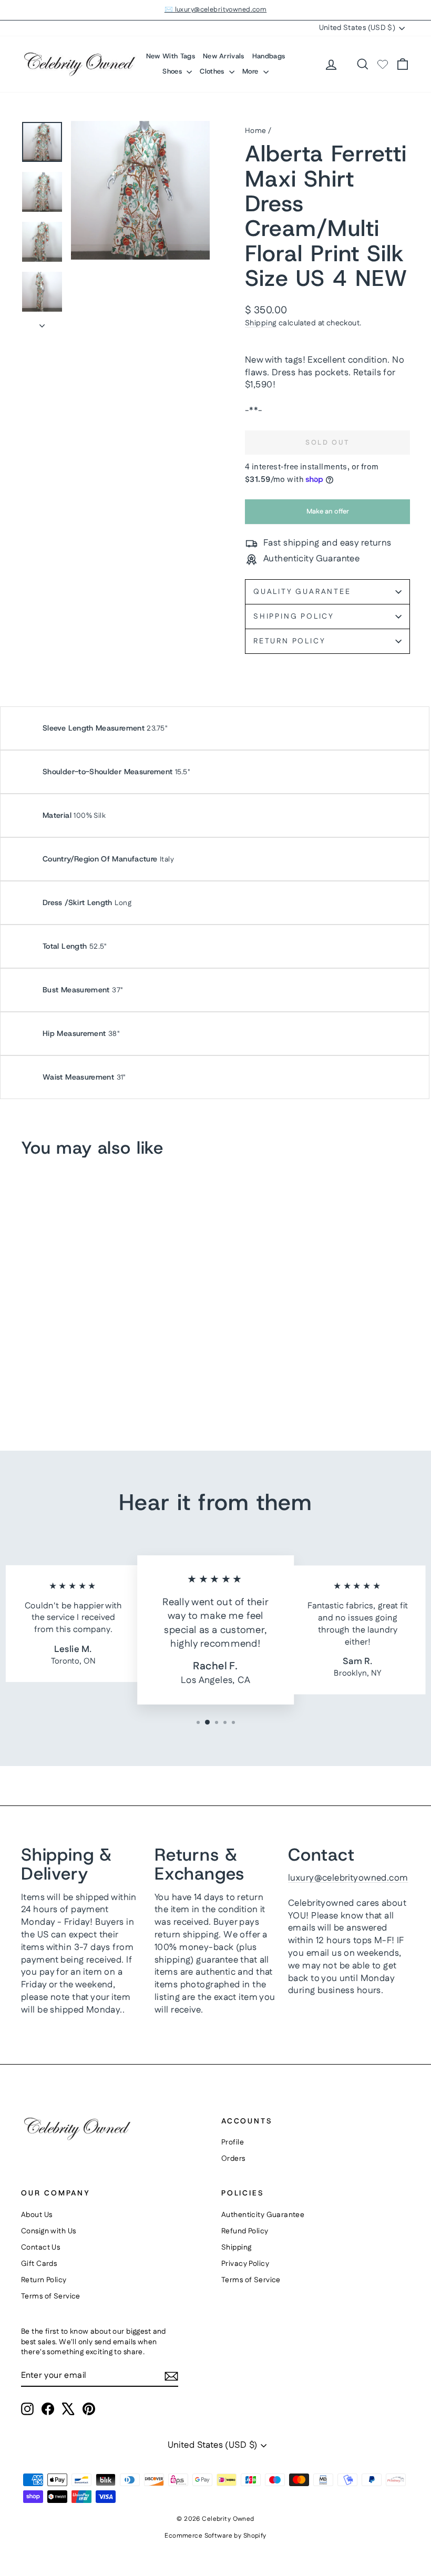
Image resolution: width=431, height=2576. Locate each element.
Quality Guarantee (302, 592)
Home (256, 131)
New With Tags (171, 56)
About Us (37, 2215)
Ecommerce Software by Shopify (215, 2536)
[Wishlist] (383, 64)
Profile (233, 2142)
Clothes (213, 71)
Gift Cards (39, 2264)
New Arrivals (224, 56)
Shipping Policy (294, 617)
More (252, 71)
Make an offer (327, 515)
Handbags (269, 56)
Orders (233, 2159)
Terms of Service (51, 2296)
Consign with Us (48, 2231)
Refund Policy (245, 2231)
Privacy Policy (245, 2264)
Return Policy (289, 641)
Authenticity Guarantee (263, 2215)
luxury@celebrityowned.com (348, 1878)
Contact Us (40, 2247)
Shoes (173, 71)
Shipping (261, 323)
